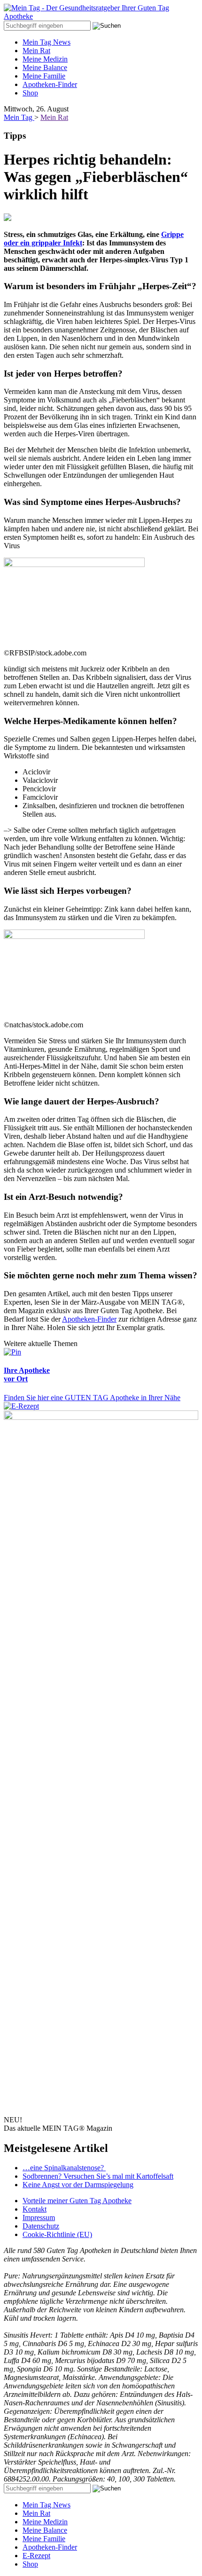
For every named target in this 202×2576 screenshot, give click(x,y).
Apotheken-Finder (50, 84)
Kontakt (35, 2209)
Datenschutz (41, 2226)
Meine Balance (45, 67)
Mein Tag (19, 117)
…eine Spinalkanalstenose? (64, 2168)
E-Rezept (36, 2556)
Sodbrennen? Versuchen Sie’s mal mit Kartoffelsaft (98, 2176)
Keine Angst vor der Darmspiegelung (78, 2185)
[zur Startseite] (101, 16)
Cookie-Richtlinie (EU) (57, 2234)
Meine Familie (44, 76)
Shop (30, 93)
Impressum (39, 2218)
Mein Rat (36, 51)
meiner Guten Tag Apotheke (77, 2201)
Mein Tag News (47, 42)
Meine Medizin (45, 59)
